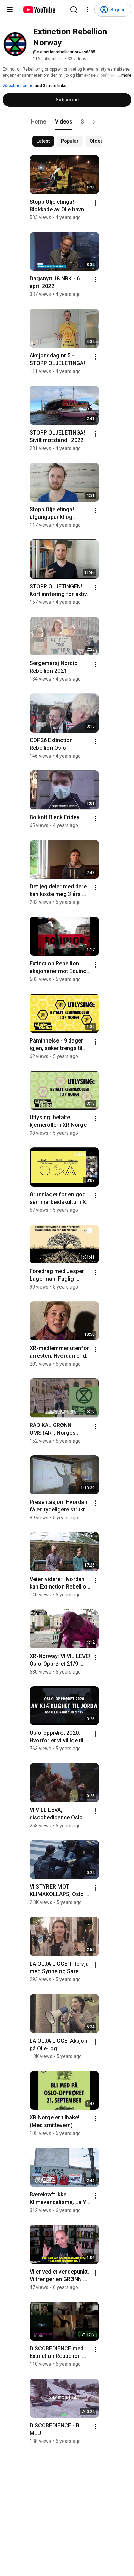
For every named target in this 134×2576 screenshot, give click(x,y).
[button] (94, 122)
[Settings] (88, 10)
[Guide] (10, 10)
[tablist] (67, 122)
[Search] (74, 10)
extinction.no (20, 86)
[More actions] (96, 203)
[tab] (38, 122)
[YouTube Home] (39, 10)
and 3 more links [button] (51, 86)
